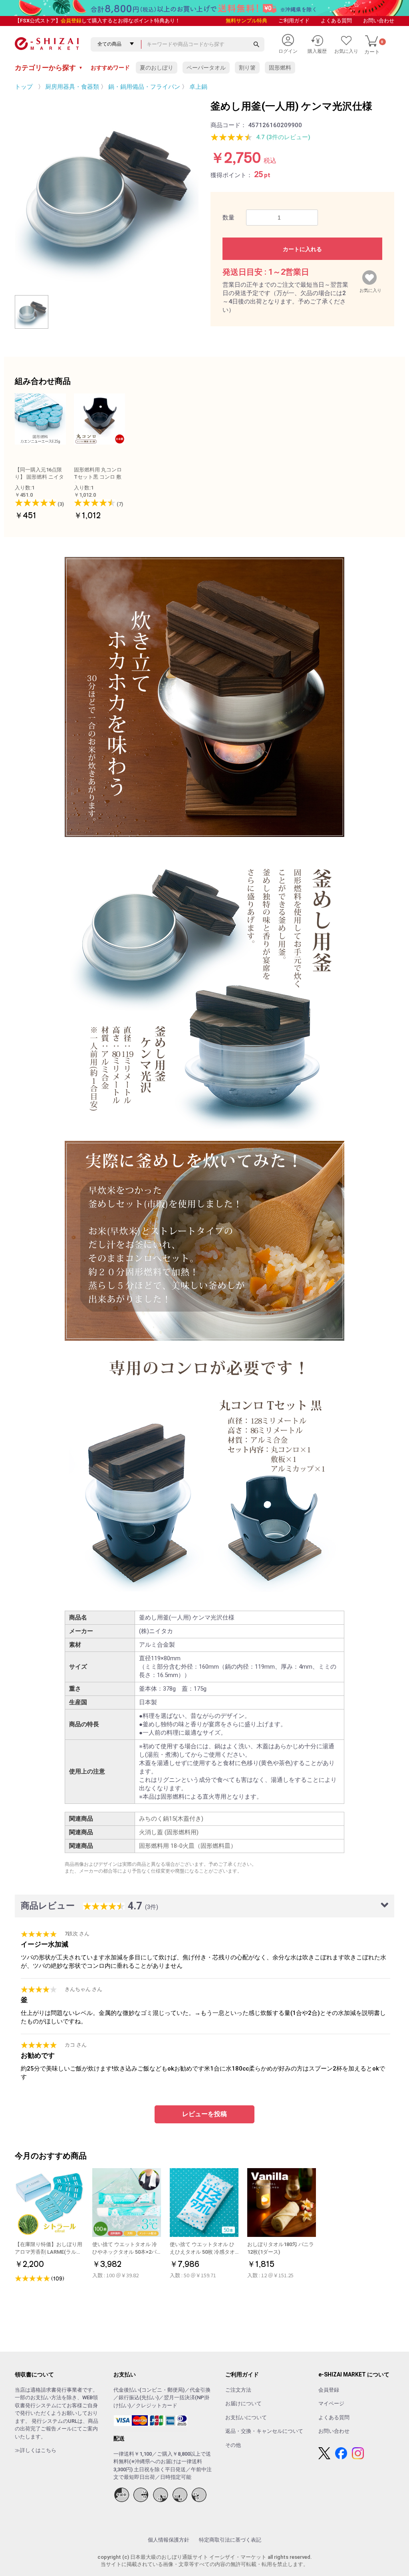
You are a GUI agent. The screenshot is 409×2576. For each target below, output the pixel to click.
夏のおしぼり (157, 68)
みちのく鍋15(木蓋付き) (171, 1819)
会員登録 (71, 21)
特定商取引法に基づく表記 (230, 2540)
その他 (233, 2445)
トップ (24, 87)
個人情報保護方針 (169, 2540)
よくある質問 (336, 21)
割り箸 (247, 68)
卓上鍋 (198, 87)
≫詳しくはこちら (36, 2450)
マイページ (331, 2403)
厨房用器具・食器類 (72, 87)
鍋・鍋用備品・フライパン (144, 87)
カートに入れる (302, 249)
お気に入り (370, 289)
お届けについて (243, 2403)
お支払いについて (246, 2417)
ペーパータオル (206, 68)
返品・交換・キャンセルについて (264, 2431)
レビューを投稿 (204, 2114)
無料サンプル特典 (246, 21)
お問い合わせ (379, 21)
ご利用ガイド (294, 21)
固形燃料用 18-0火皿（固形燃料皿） (188, 1846)
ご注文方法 (238, 2390)
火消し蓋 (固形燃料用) (169, 1832)
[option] (107, 191)
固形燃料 (280, 68)
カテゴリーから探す (49, 68)
